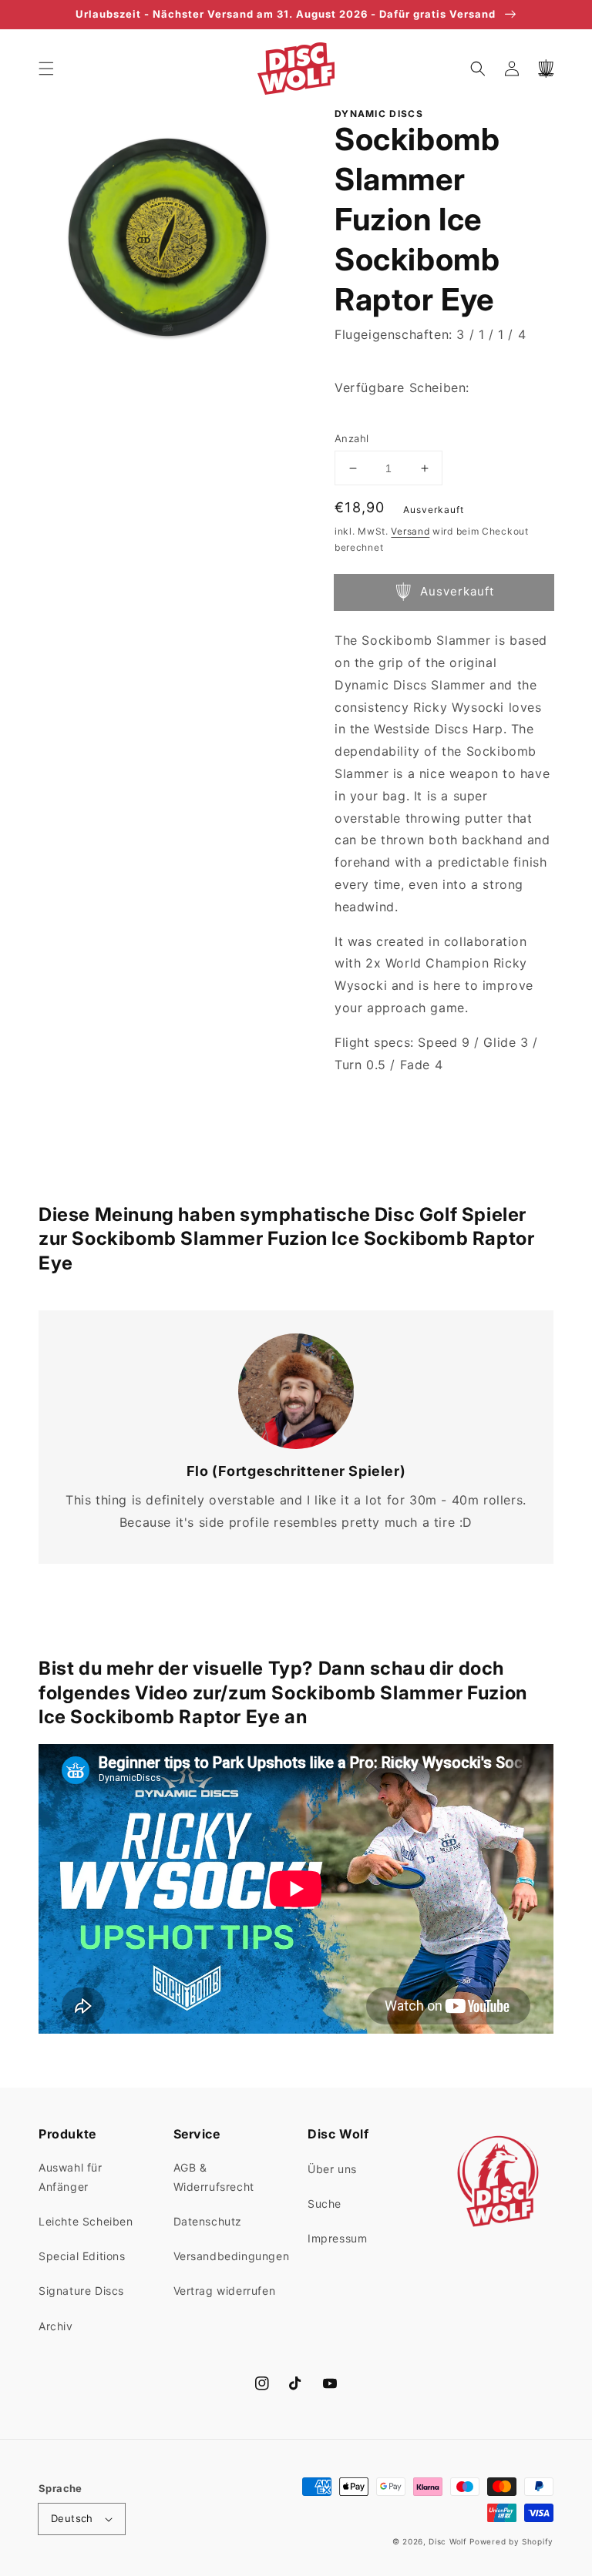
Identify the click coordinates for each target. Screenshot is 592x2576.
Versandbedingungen (232, 2256)
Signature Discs (81, 2291)
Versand (410, 531)
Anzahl (351, 438)
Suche (325, 2204)
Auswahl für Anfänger (71, 2177)
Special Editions (82, 2256)
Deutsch (72, 2518)
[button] (46, 69)
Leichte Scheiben (86, 2221)
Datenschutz (208, 2221)
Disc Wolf (447, 2541)
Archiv (56, 2326)
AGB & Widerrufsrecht (214, 2177)
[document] (167, 241)
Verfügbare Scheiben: (402, 387)
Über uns (332, 2169)
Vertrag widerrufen (225, 2291)
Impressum (337, 2238)
